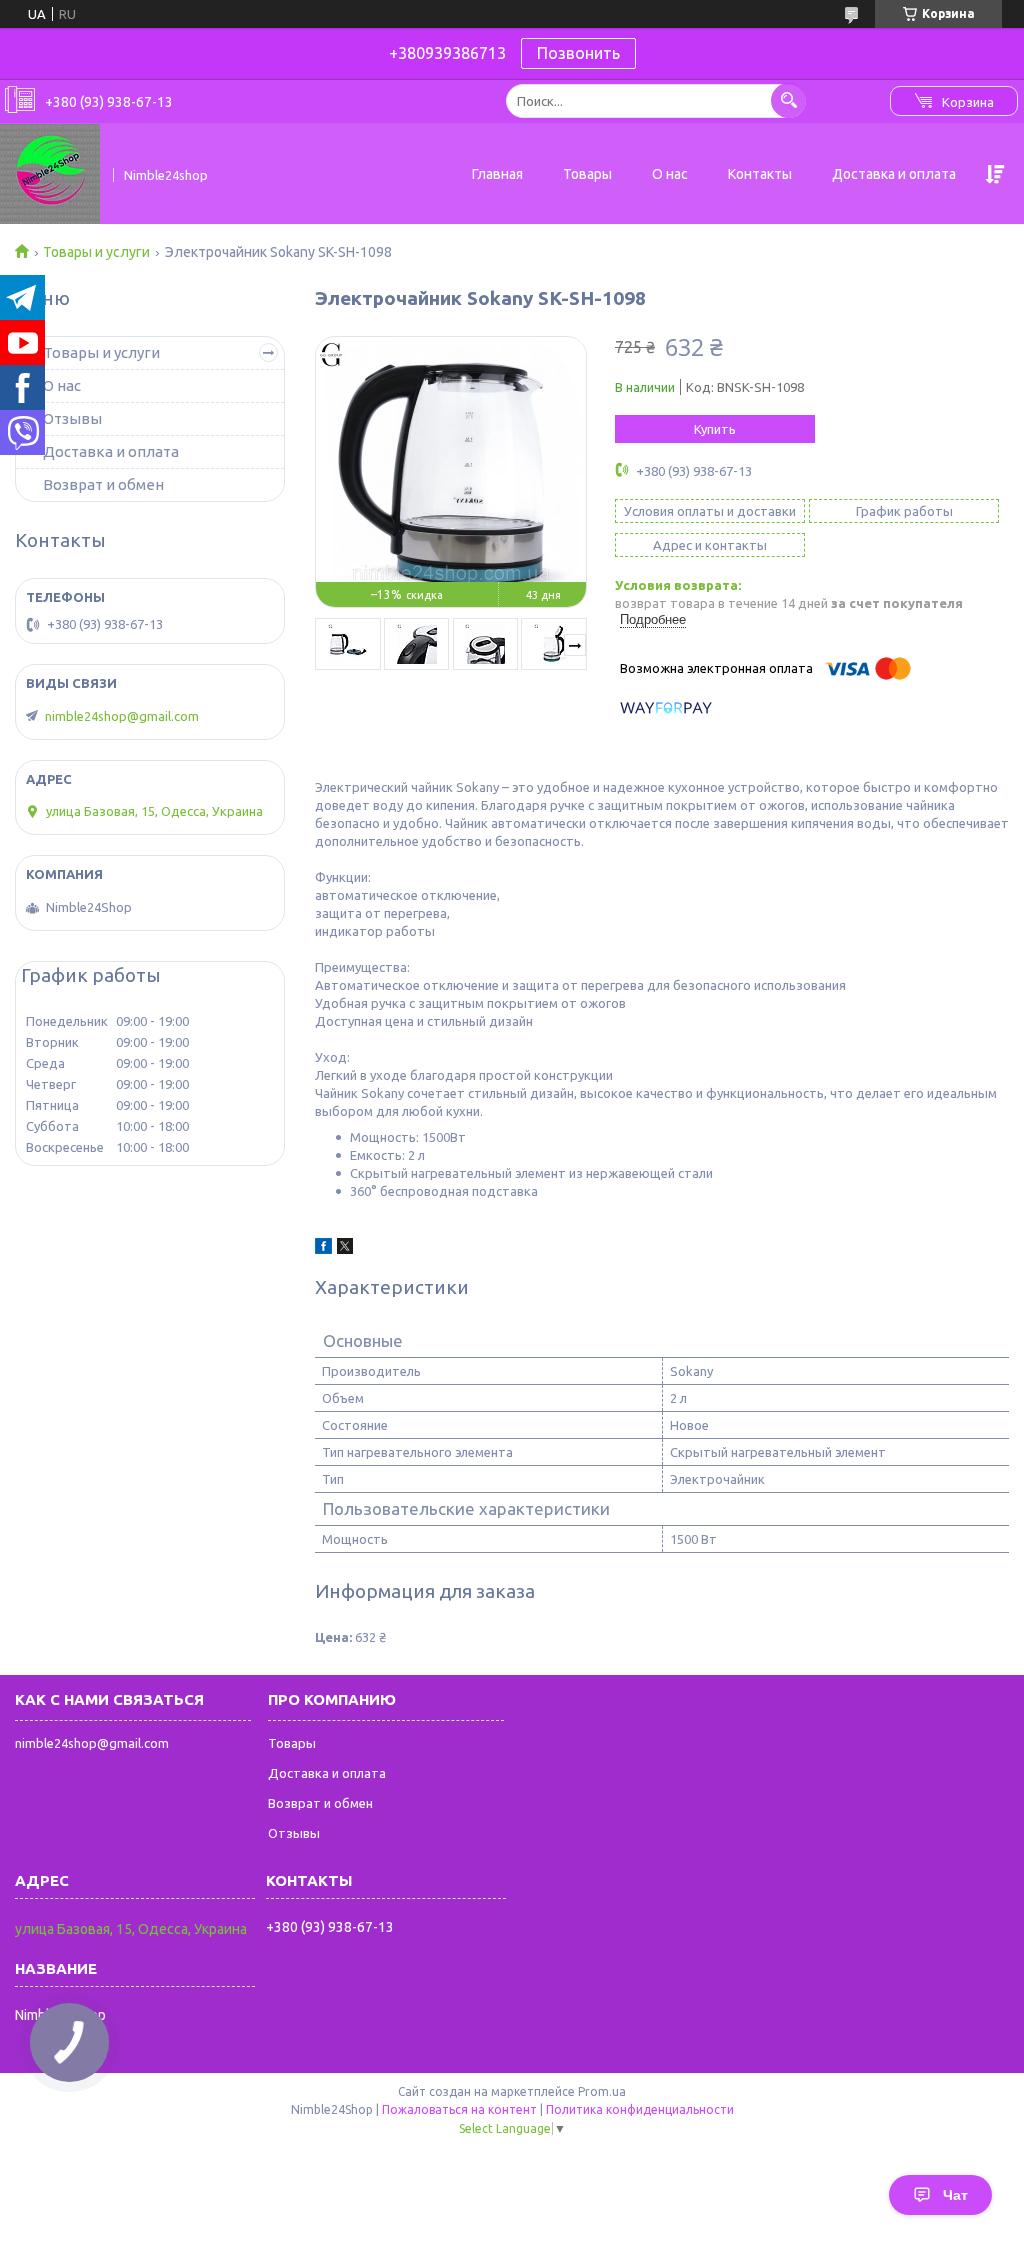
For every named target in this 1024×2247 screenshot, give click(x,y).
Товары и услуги (96, 252)
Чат (955, 2195)
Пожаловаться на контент (459, 2109)
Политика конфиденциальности (640, 2109)
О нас (670, 174)
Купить (715, 429)
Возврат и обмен (103, 484)
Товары (587, 174)
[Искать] (788, 100)
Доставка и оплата (894, 174)
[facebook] (323, 1249)
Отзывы (72, 418)
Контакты (760, 174)
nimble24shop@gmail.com (122, 716)
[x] (345, 1249)
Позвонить (578, 53)
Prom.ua (602, 2091)
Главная (497, 174)
